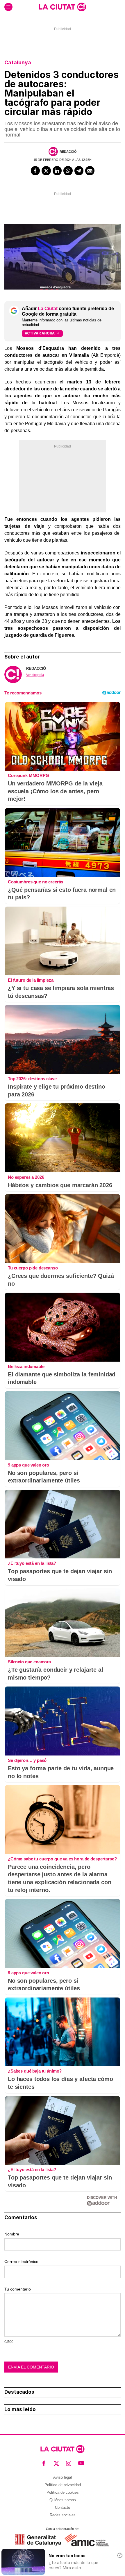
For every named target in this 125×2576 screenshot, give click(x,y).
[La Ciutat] (63, 7)
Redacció (68, 152)
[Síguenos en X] (57, 2463)
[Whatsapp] (68, 171)
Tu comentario (18, 2289)
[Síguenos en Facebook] (44, 2463)
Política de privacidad (63, 2485)
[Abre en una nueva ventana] (38, 2540)
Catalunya (18, 62)
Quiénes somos (63, 2500)
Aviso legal (63, 2477)
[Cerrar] (120, 2555)
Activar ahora (40, 333)
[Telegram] (79, 171)
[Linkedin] (57, 171)
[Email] (90, 171)
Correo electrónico (21, 2262)
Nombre (12, 2234)
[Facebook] (35, 171)
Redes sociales (63, 2515)
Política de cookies (63, 2492)
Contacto (63, 2507)
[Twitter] (46, 171)
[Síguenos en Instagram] (69, 2463)
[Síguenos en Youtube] (81, 2463)
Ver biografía (35, 675)
